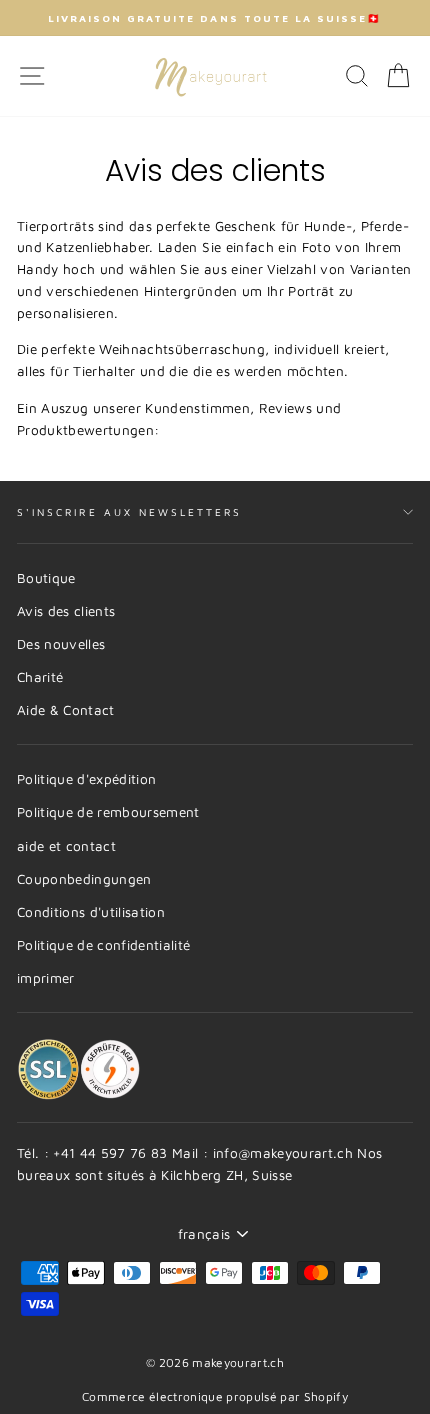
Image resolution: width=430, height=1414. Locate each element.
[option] (215, 18)
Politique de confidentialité (104, 945)
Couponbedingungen (84, 879)
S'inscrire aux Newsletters (130, 512)
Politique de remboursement (108, 812)
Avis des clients (66, 611)
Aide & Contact (66, 710)
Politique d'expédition (86, 779)
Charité (40, 677)
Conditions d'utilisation (91, 912)
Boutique (46, 578)
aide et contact (66, 846)
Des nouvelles (61, 644)
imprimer (46, 978)
